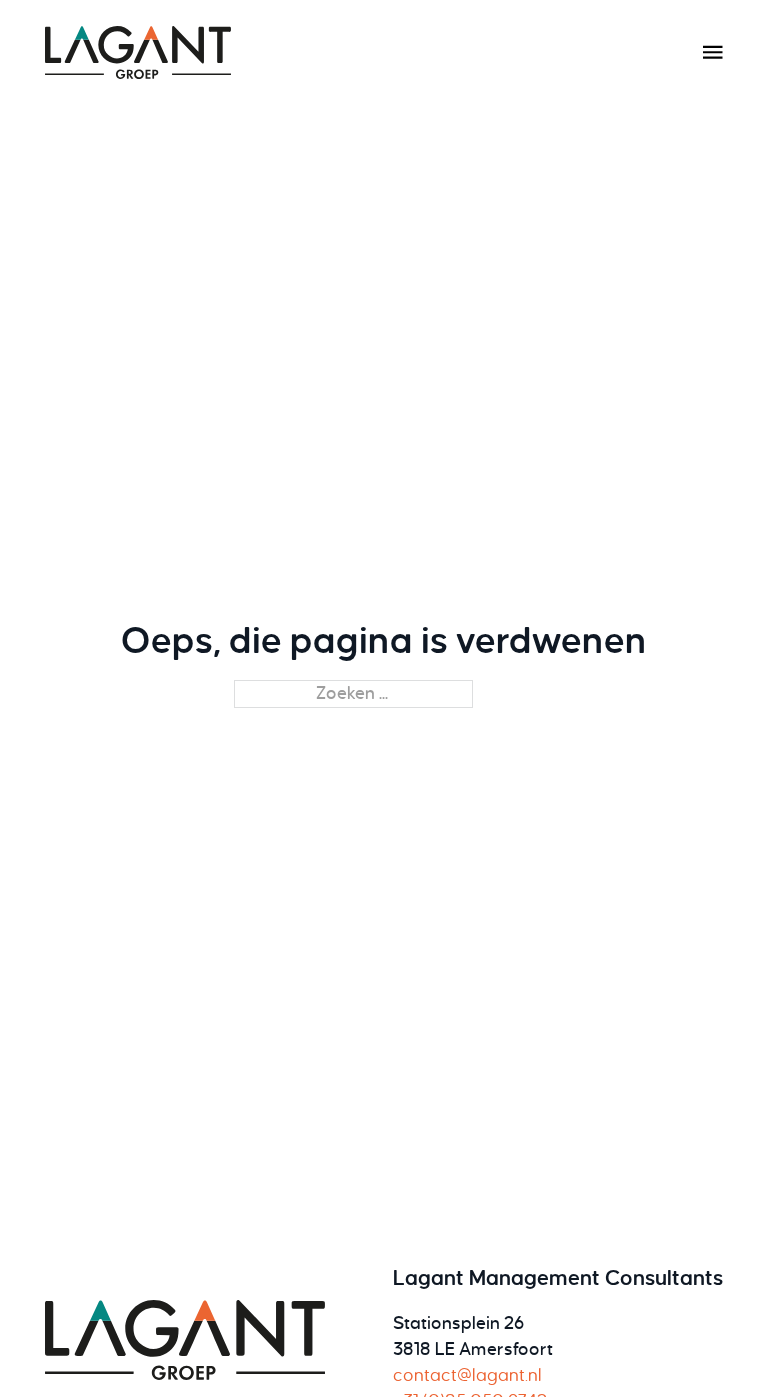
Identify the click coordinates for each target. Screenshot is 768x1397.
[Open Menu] (713, 52)
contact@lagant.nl (467, 1375)
